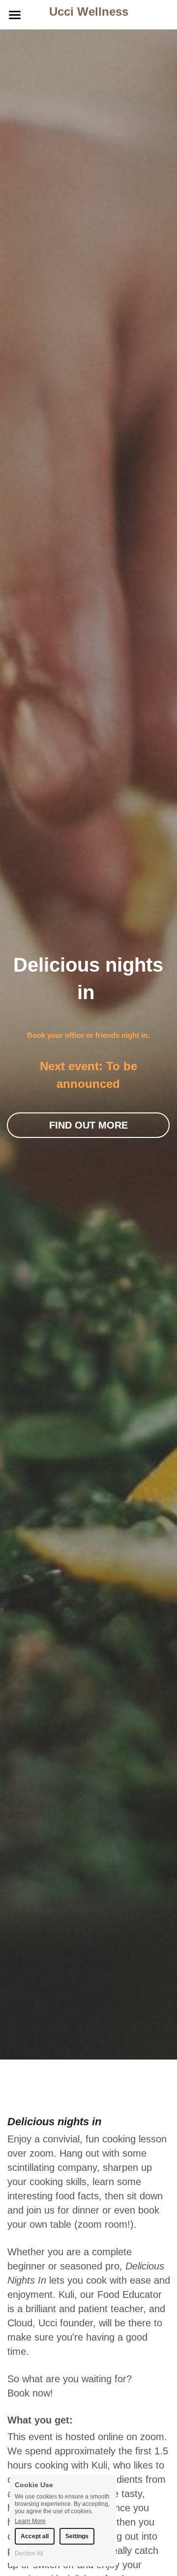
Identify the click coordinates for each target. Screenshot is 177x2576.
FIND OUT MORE (88, 1125)
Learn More (30, 2521)
